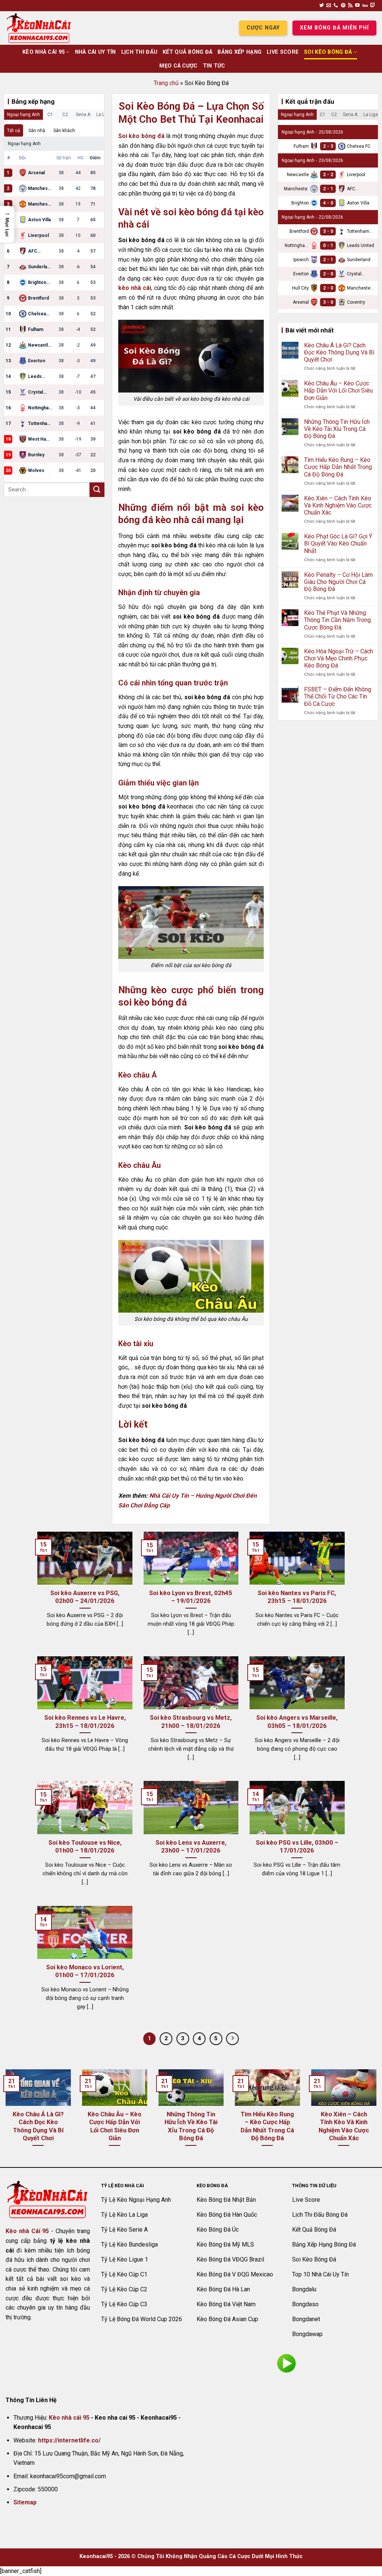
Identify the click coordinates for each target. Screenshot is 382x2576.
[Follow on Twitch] (373, 6)
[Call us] (336, 6)
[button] (7, 224)
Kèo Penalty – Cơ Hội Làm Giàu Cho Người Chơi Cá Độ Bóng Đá (338, 582)
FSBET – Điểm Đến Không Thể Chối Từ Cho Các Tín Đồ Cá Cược (338, 696)
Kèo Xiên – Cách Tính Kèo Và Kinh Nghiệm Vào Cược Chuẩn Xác (338, 505)
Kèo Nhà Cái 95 (43, 52)
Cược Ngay (263, 28)
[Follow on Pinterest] (343, 6)
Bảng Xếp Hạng (239, 52)
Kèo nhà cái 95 (69, 2418)
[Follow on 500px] (365, 6)
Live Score (283, 52)
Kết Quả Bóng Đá (187, 52)
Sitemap (25, 2502)
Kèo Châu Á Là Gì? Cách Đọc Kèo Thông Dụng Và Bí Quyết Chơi (339, 352)
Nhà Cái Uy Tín (95, 52)
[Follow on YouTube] (357, 6)
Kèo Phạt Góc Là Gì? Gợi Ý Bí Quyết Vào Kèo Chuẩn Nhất (338, 543)
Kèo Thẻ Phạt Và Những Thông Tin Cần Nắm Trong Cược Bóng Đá (337, 620)
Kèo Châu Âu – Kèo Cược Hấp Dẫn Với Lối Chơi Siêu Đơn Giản (338, 390)
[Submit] (97, 490)
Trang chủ (166, 83)
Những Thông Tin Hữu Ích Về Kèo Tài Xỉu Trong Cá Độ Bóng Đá (337, 429)
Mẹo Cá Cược (178, 66)
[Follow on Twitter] (322, 6)
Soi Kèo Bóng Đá (328, 52)
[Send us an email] (329, 6)
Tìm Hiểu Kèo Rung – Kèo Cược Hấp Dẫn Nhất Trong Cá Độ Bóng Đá (338, 467)
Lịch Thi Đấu (139, 52)
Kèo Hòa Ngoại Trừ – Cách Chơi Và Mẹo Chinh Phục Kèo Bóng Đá (339, 658)
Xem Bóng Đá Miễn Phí (334, 28)
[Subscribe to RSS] (350, 6)
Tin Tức (214, 66)
